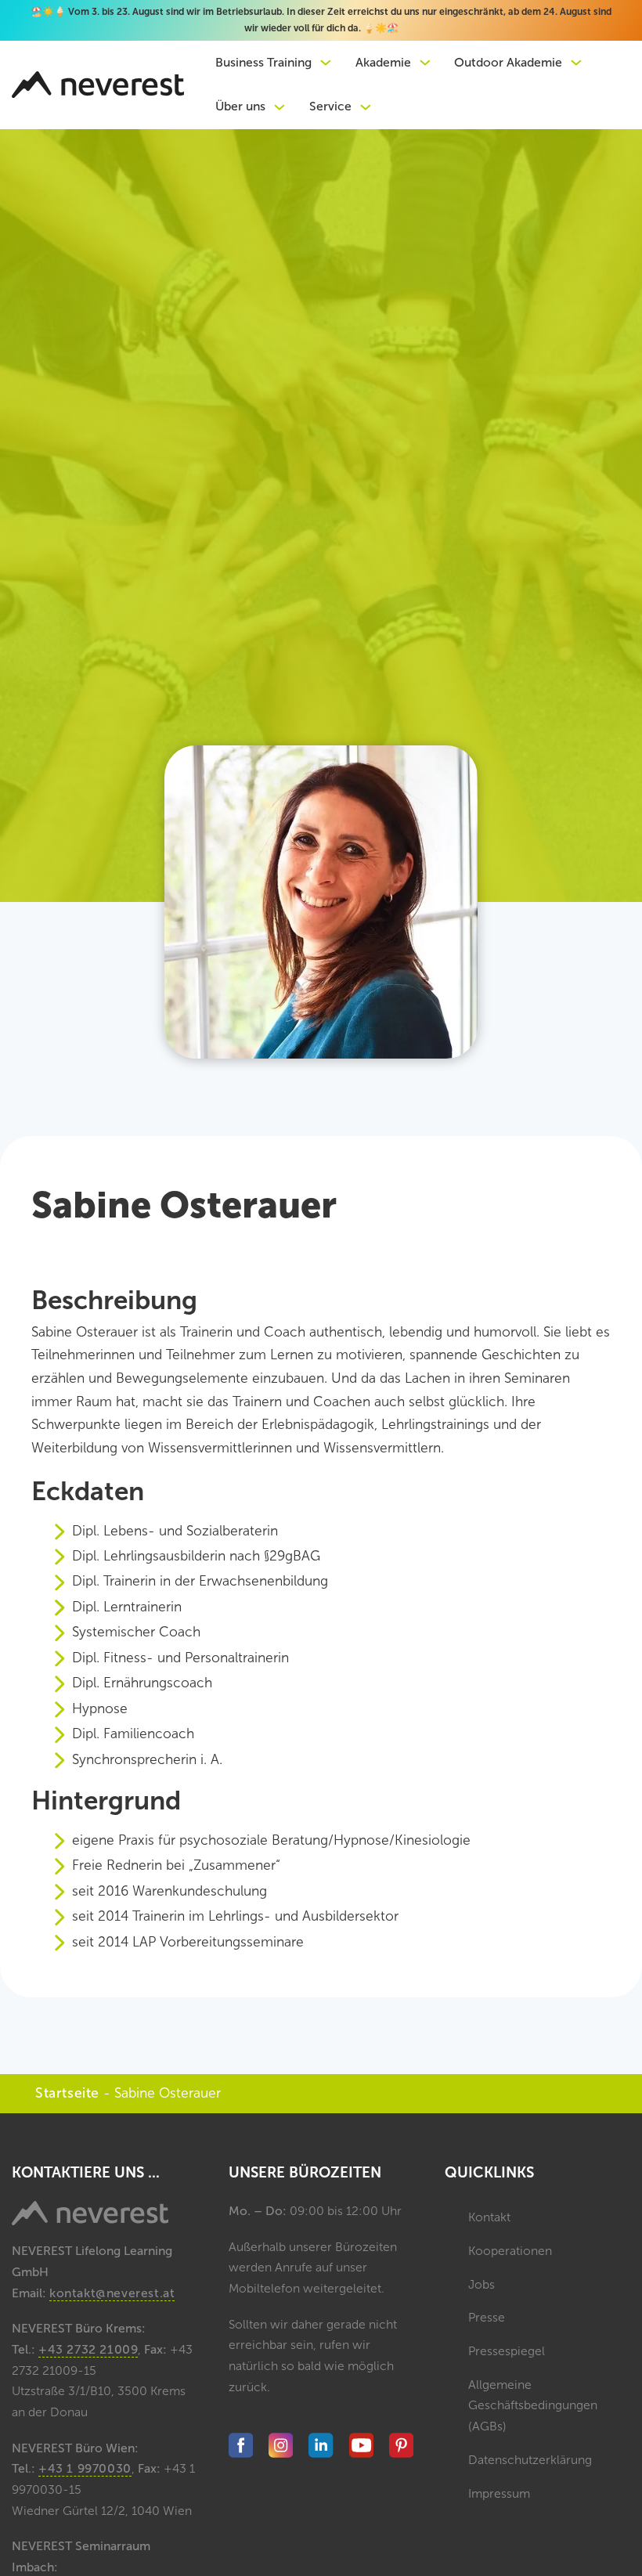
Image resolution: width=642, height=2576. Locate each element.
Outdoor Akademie (508, 62)
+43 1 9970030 (85, 2468)
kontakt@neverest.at (112, 2293)
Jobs (481, 2284)
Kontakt (489, 2217)
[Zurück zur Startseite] (98, 85)
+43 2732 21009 (88, 2349)
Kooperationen (510, 2251)
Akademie (383, 62)
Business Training (263, 62)
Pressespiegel (507, 2351)
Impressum (499, 2493)
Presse (487, 2317)
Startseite (67, 2093)
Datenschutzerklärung (530, 2460)
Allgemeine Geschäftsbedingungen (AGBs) (533, 2405)
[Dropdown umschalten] (326, 63)
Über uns (240, 106)
